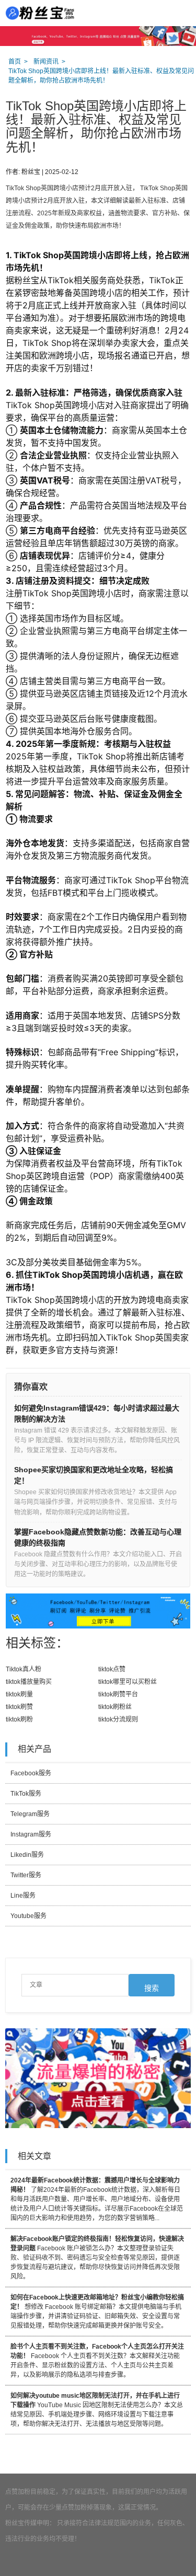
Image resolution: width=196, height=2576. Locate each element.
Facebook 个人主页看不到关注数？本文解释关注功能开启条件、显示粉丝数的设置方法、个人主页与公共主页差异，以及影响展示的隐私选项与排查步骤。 (97, 2361)
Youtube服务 (28, 1916)
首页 (15, 62)
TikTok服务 (26, 1794)
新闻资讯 (46, 62)
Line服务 (23, 1896)
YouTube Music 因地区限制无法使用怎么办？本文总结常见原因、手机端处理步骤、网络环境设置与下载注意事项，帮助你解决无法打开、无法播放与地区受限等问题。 (97, 2410)
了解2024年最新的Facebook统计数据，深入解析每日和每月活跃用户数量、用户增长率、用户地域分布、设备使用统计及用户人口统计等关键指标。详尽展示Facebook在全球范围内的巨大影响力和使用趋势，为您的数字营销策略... (97, 2199)
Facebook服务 (31, 1773)
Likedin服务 (27, 1855)
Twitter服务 (26, 1875)
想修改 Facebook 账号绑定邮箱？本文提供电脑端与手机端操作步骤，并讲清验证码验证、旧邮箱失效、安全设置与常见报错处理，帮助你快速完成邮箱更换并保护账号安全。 (97, 2312)
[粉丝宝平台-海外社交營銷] (39, 13)
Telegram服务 (30, 1814)
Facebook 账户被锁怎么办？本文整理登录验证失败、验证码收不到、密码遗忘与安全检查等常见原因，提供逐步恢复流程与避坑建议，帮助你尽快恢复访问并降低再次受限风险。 (97, 2258)
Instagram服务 (31, 1834)
